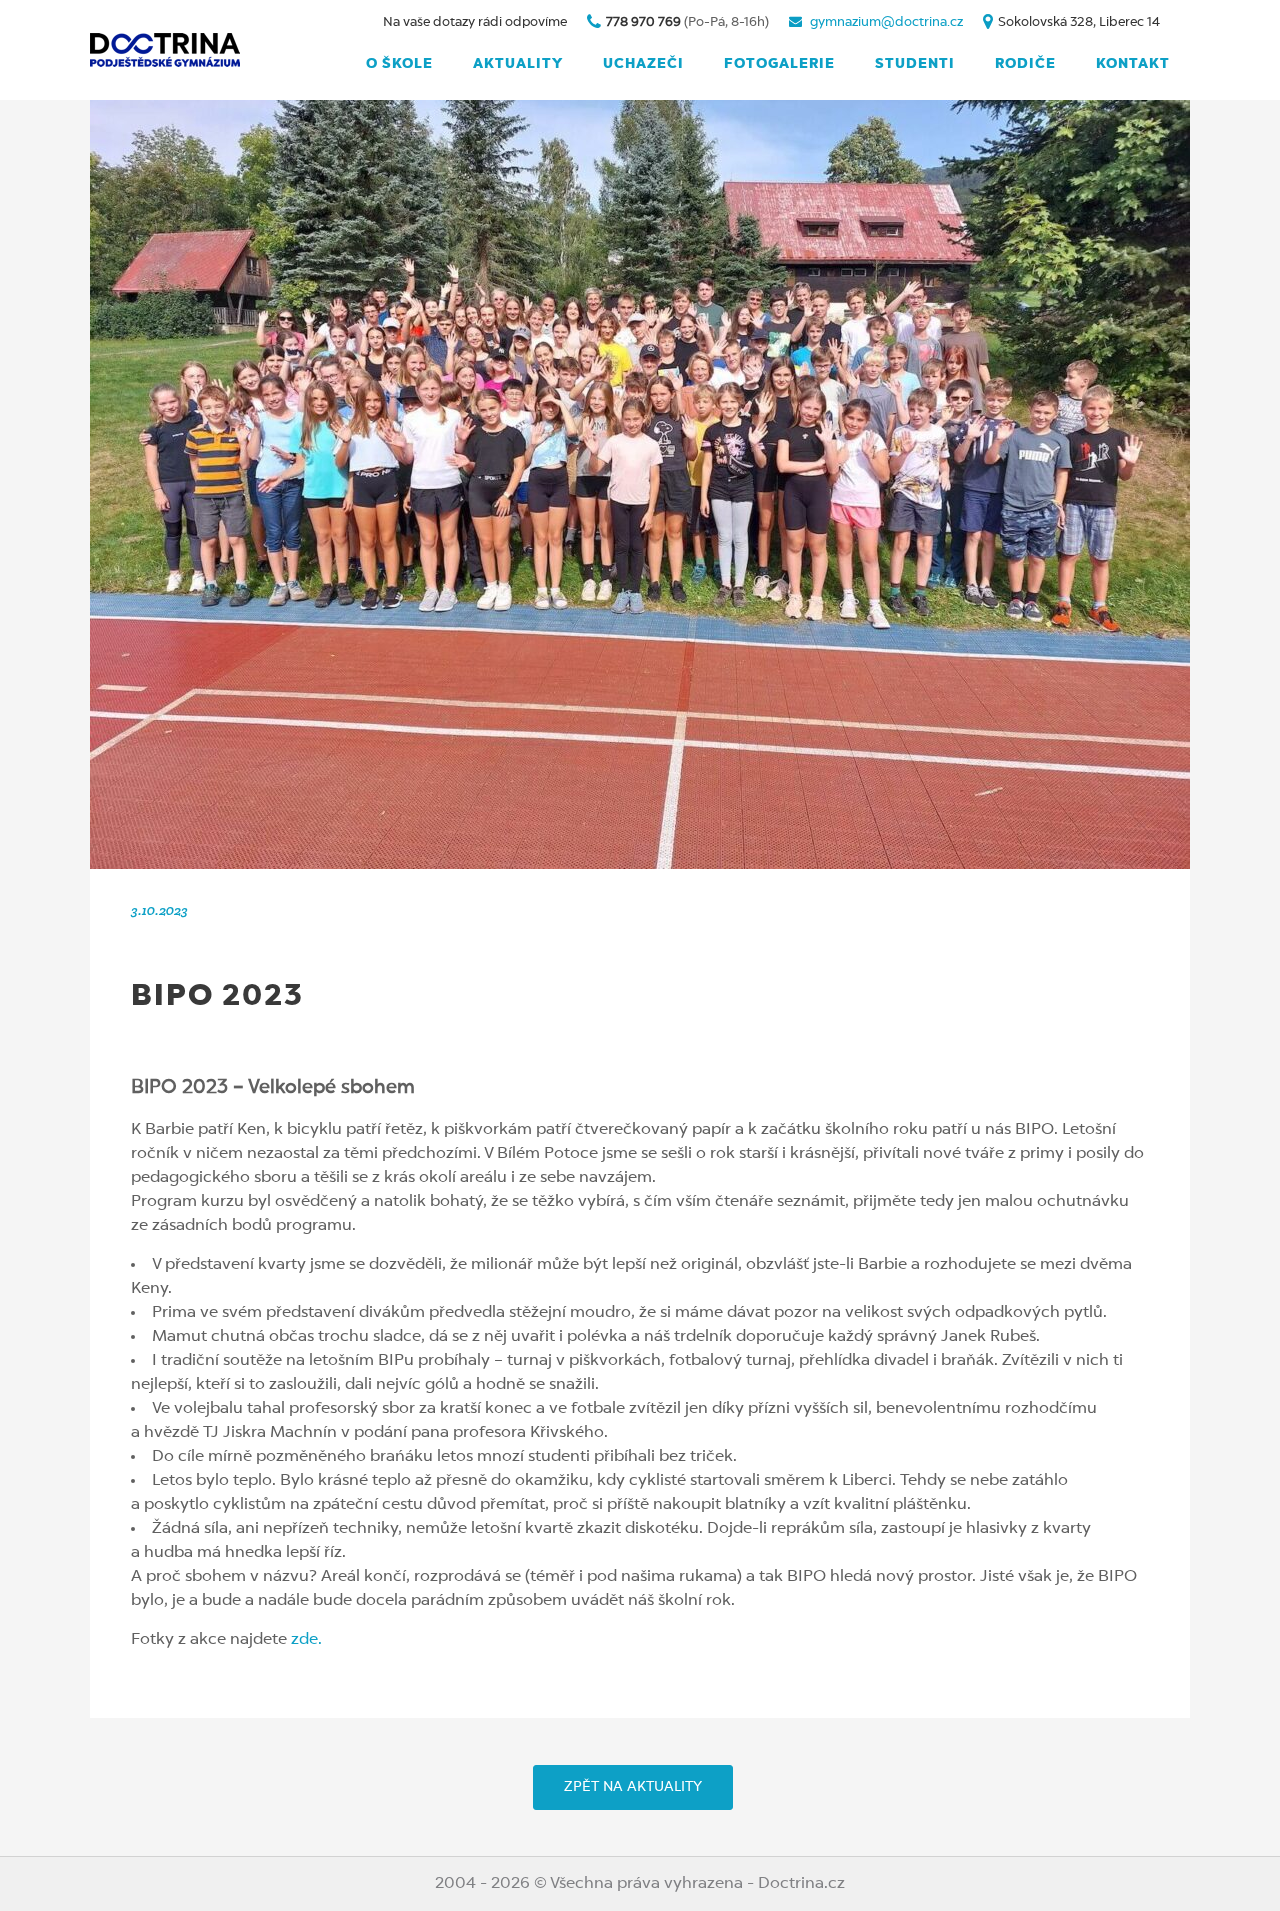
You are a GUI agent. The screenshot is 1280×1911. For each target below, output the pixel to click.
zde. (304, 1640)
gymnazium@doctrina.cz (886, 22)
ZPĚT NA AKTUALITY (633, 1787)
